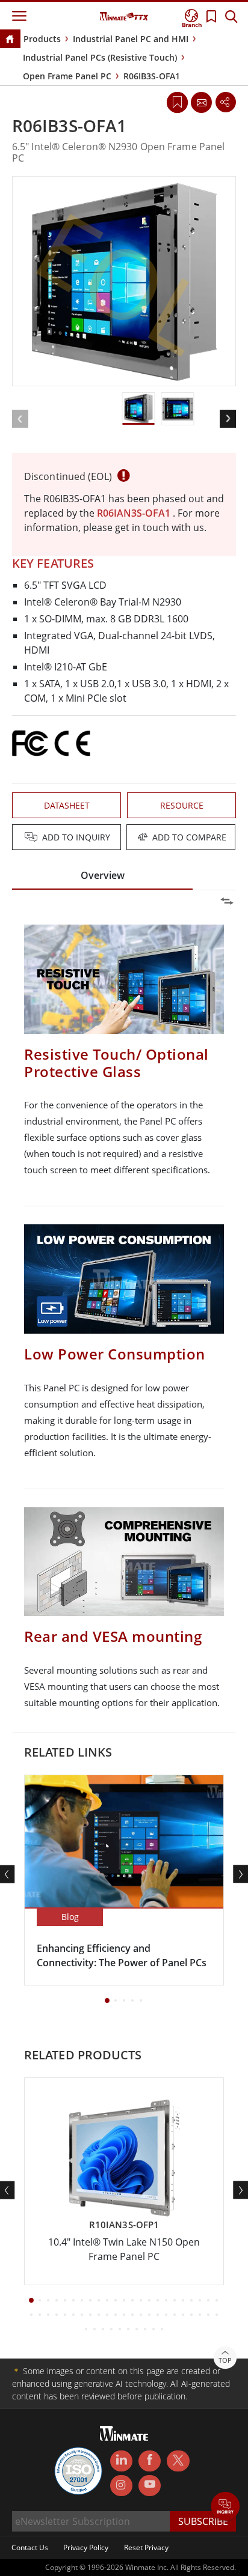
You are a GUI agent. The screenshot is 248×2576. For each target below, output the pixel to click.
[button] (225, 2507)
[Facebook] (150, 2461)
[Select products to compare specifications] (125, 838)
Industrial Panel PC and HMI (131, 39)
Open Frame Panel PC (67, 76)
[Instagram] (121, 2486)
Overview (103, 875)
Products (42, 39)
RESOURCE (182, 805)
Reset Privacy (146, 2547)
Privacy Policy (86, 2547)
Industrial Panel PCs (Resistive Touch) (100, 57)
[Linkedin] (121, 2461)
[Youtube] (150, 2486)
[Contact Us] (201, 102)
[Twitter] (178, 2460)
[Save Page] (177, 101)
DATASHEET (67, 805)
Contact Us (30, 2547)
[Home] (10, 40)
